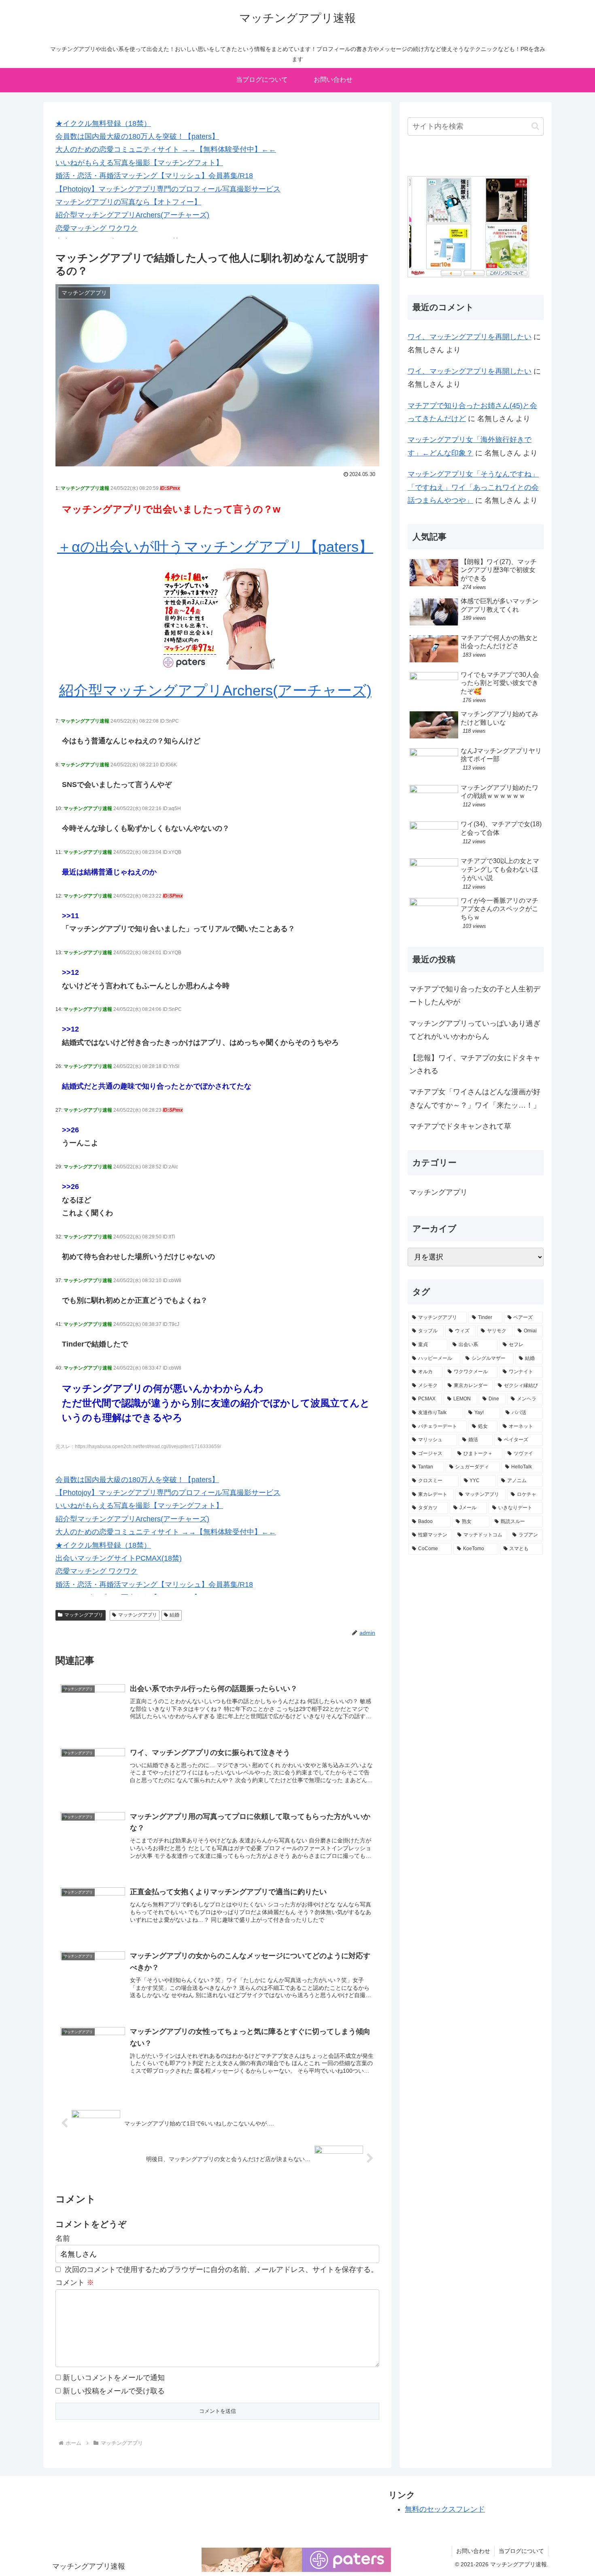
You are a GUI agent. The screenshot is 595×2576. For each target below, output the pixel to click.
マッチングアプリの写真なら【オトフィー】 (128, 202)
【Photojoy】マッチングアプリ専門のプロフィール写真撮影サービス (168, 189)
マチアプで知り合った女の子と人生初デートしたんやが (475, 996)
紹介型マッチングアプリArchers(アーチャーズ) (132, 215)
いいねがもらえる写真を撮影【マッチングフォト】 (139, 163)
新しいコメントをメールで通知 (114, 2378)
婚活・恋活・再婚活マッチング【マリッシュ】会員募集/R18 (154, 176)
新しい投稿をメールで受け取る (114, 2391)
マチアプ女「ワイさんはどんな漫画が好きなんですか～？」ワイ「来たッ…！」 (475, 1098)
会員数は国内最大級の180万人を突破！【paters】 (137, 136)
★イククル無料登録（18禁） (103, 123)
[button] (535, 126)
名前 (63, 2238)
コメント (75, 2282)
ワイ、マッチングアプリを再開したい (470, 337)
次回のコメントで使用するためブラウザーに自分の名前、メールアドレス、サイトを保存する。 (221, 2270)
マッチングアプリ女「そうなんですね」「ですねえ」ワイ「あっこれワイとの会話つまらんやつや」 (473, 487)
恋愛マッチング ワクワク (97, 228)
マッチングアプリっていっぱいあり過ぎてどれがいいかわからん (475, 1030)
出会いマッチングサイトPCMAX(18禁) (119, 1558)
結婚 (174, 1615)
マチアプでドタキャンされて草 (460, 1126)
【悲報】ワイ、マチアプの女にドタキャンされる (475, 1064)
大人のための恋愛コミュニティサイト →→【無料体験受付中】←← (166, 149)
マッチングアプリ (84, 1615)
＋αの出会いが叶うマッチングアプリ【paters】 (215, 547)
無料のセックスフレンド (445, 2509)
